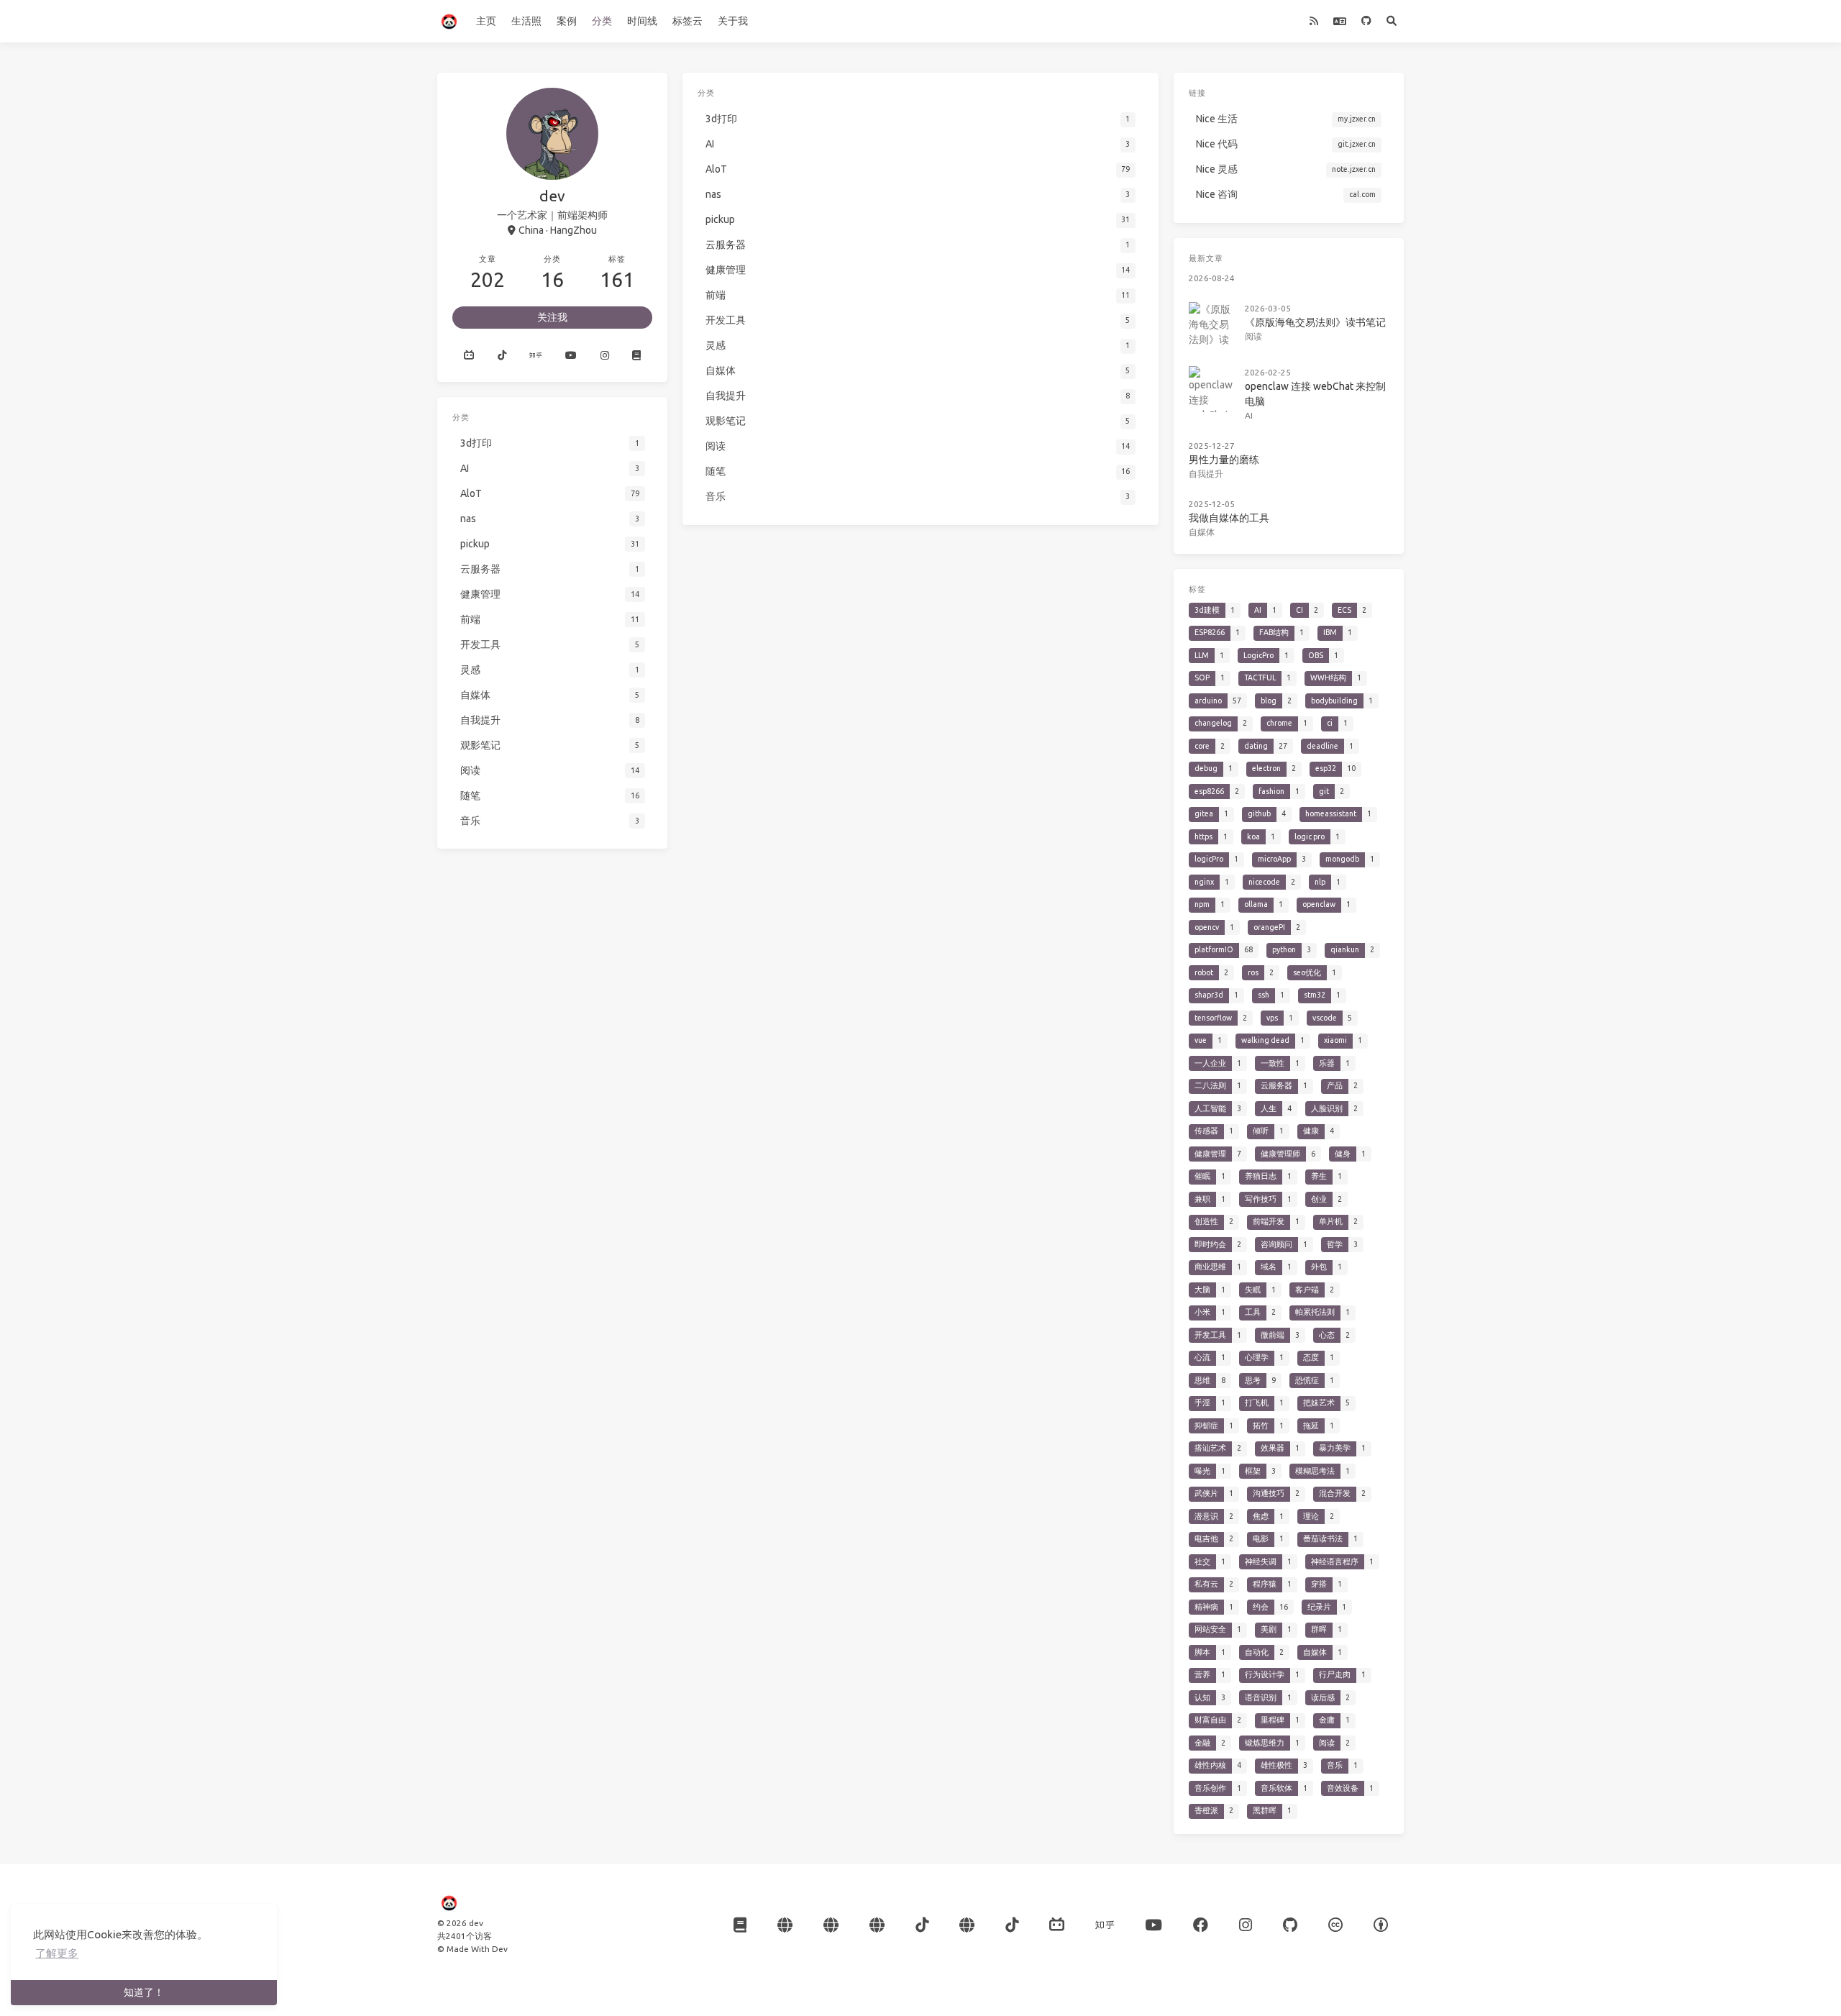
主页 (486, 21)
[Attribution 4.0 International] (1381, 1925)
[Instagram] (605, 355)
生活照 (526, 21)
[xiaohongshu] (636, 355)
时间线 (642, 21)
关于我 (733, 21)
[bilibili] (1057, 1925)
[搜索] (1391, 21)
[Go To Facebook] (1201, 1925)
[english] (1339, 21)
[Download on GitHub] (1290, 1925)
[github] (1366, 21)
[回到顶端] (1197, 1987)
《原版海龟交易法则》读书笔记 (1315, 322)
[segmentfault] (877, 1925)
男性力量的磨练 (1224, 460)
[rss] (1314, 21)
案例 (567, 21)
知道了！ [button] (144, 1992)
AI (1249, 415)
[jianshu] (831, 1925)
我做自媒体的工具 (1229, 518)
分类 (602, 21)
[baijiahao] (967, 1925)
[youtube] (571, 355)
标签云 (687, 21)
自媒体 (1202, 532)
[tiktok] (1012, 1925)
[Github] (469, 355)
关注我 (552, 317)
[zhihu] (536, 355)
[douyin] (501, 355)
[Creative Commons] (1335, 1925)
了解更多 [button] (57, 1953)
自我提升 (1206, 474)
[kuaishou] (785, 1925)
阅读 (1253, 336)
